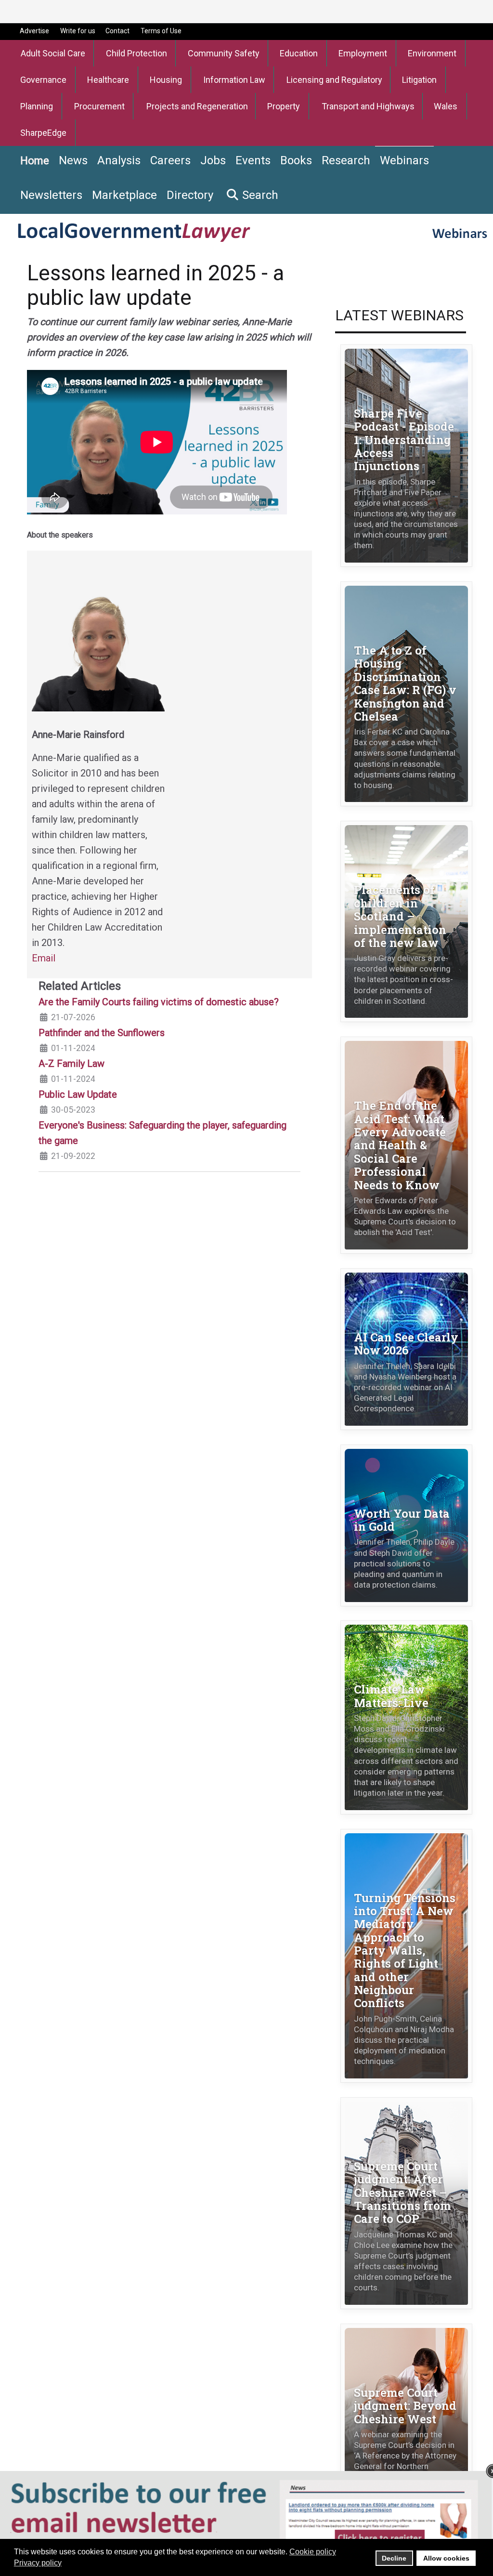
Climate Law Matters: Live (391, 1695)
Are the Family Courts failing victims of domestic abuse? (159, 1002)
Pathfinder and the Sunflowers (102, 1033)
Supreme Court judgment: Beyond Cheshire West (405, 2405)
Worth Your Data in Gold (402, 1520)
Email (44, 958)
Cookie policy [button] (313, 2552)
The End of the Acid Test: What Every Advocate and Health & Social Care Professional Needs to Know (400, 1145)
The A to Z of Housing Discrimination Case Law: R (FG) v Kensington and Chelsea (405, 683)
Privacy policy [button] (38, 2563)
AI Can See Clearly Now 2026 (406, 1343)
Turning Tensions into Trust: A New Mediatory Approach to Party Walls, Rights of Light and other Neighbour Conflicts (405, 1950)
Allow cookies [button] (446, 2558)
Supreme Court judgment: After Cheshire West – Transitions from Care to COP (402, 2192)
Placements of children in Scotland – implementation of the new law (400, 916)
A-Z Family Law (71, 1064)
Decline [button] (394, 2558)
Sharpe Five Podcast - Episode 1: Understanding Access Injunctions (404, 439)
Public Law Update (78, 1094)
